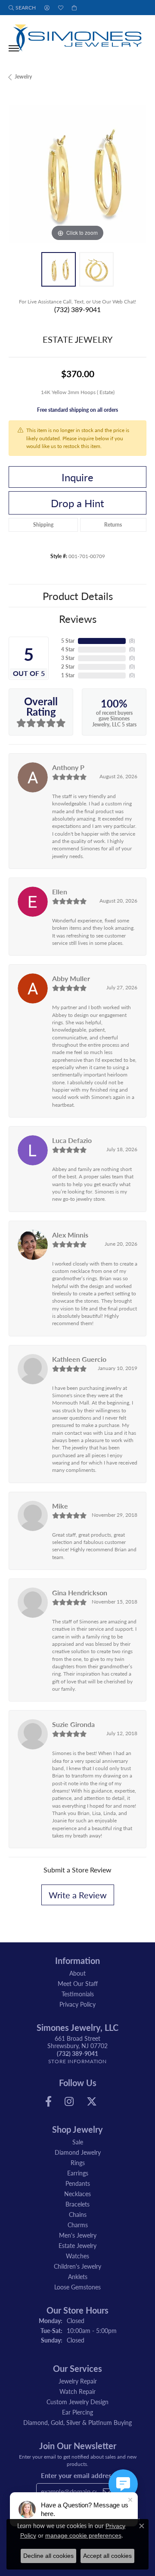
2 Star (68, 667)
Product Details (78, 596)
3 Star (68, 658)
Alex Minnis (70, 1235)
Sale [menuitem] (78, 2142)
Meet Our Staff (78, 1983)
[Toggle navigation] (14, 48)
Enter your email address (78, 2475)
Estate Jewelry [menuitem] (77, 2245)
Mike (60, 1506)
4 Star (68, 649)
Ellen (60, 892)
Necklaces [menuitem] (77, 2194)
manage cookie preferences (83, 2535)
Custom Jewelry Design (77, 2402)
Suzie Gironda (73, 1724)
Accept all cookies (107, 2556)
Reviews (78, 619)
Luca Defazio (72, 1140)
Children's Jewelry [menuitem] (77, 2266)
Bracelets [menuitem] (77, 2204)
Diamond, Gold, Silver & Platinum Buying (77, 2422)
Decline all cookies (48, 2556)
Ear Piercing (77, 2412)
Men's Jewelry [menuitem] (78, 2235)
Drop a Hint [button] (77, 503)
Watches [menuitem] (77, 2256)
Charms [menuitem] (78, 2225)
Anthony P (68, 767)
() (132, 641)
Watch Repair (77, 2391)
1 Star (68, 675)
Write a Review (78, 1895)
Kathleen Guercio (79, 1359)
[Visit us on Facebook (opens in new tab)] (48, 2102)
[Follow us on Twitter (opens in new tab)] (92, 2102)
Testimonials (78, 1994)
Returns (113, 525)
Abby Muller (71, 978)
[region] (77, 174)
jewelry (23, 77)
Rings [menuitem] (78, 2162)
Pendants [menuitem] (78, 2183)
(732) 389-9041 (77, 309)
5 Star (68, 641)
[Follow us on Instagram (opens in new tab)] (69, 2102)
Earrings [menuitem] (78, 2173)
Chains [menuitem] (78, 2214)
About (77, 1973)
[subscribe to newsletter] (107, 2491)
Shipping (43, 525)
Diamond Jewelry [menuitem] (78, 2152)
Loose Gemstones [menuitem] (77, 2287)
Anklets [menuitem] (78, 2276)
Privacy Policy (77, 2004)
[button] (22, 8)
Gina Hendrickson (80, 1593)
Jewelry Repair (78, 2381)
